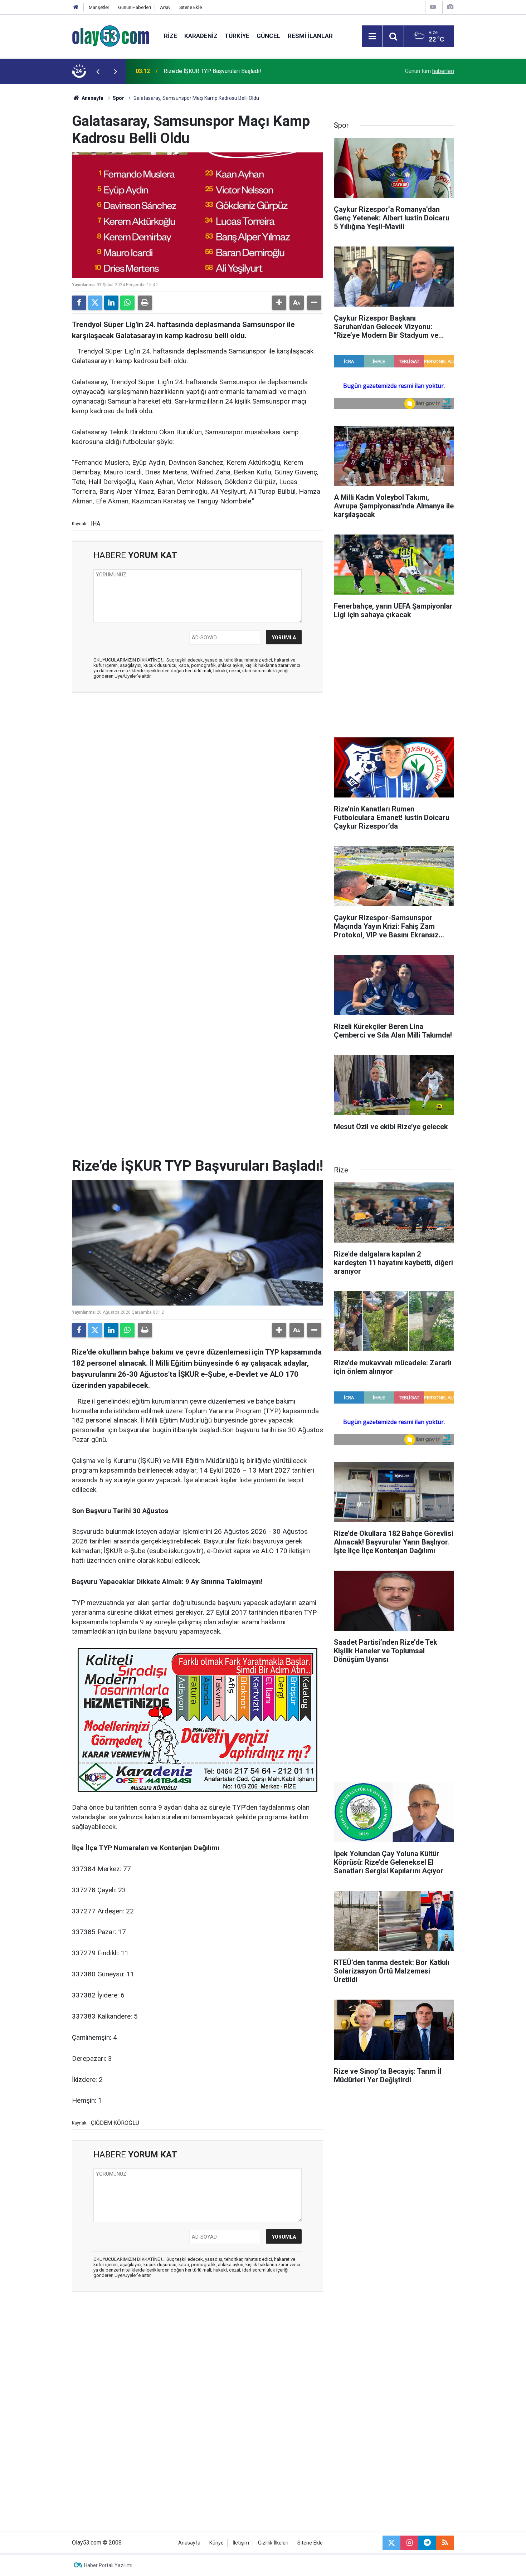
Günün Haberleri (135, 7)
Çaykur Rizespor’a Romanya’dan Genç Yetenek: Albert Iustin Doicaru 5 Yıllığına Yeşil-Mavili (250, 71)
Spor (118, 98)
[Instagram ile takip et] (409, 2543)
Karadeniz (201, 36)
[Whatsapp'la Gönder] (127, 303)
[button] (279, 303)
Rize (171, 36)
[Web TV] (433, 7)
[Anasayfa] (76, 7)
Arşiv (165, 7)
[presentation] (98, 71)
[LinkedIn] (111, 303)
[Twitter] (95, 303)
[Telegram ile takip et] (427, 2543)
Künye (216, 2543)
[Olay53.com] (111, 36)
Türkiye (237, 36)
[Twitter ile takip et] (391, 2543)
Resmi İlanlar (310, 36)
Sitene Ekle (191, 7)
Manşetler (99, 7)
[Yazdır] (145, 303)
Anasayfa (92, 98)
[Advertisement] (38, 191)
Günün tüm (430, 71)
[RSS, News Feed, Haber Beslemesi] (445, 2543)
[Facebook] (79, 303)
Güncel (269, 36)
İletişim (241, 2543)
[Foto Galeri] (450, 7)
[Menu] (372, 36)
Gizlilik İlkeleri (273, 2543)
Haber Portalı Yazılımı (108, 2565)
